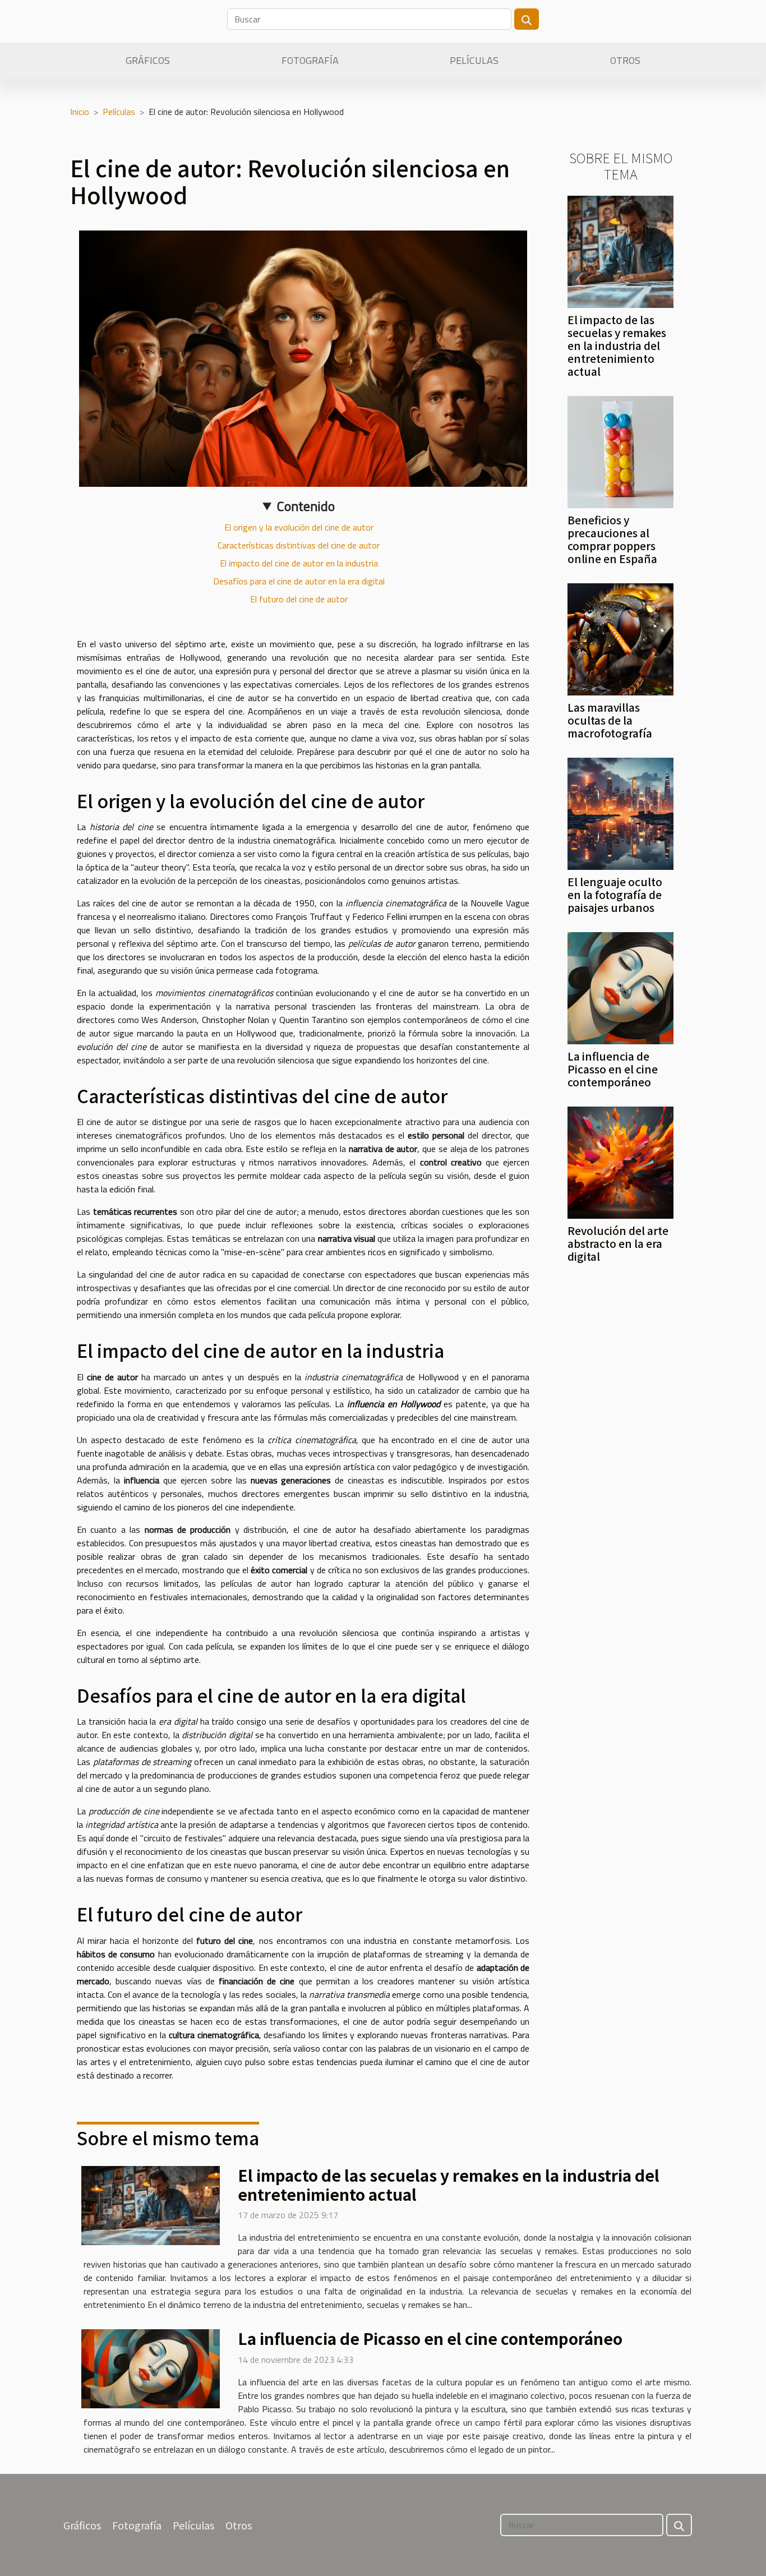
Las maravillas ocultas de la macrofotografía (610, 720)
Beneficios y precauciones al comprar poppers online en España (612, 539)
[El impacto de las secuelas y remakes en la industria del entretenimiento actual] (620, 251)
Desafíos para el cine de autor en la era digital (299, 581)
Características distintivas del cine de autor (299, 545)
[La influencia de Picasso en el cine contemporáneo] (620, 987)
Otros (625, 60)
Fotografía (310, 60)
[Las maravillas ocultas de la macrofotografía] (620, 638)
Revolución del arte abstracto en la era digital (618, 1243)
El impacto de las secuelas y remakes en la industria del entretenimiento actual (617, 345)
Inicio (80, 112)
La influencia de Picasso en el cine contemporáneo (613, 1069)
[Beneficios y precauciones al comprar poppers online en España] (620, 451)
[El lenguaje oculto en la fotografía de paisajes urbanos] (620, 813)
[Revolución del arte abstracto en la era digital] (620, 1162)
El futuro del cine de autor (299, 599)
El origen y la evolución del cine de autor (299, 527)
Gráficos (148, 60)
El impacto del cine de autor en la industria (299, 563)
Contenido (306, 506)
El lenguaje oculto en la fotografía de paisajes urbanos (615, 895)
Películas (474, 60)
